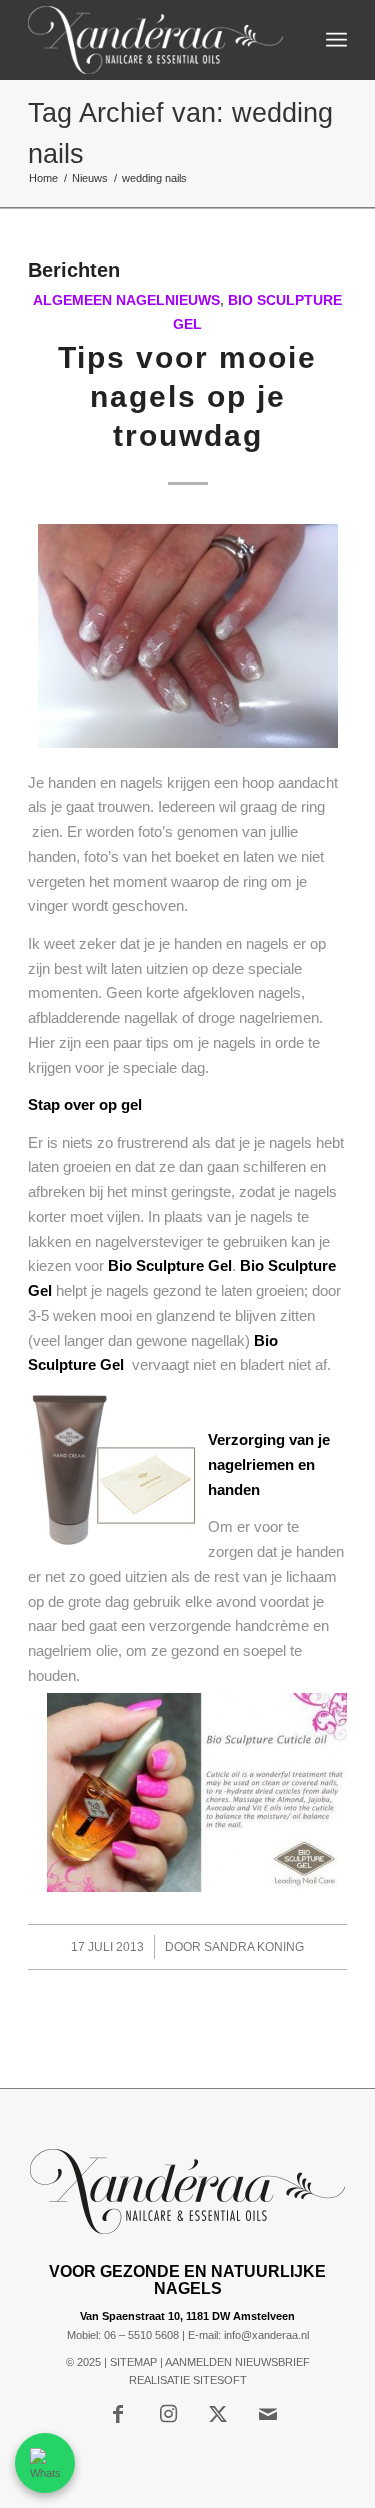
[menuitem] (336, 40)
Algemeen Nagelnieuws (126, 300)
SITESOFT (220, 2380)
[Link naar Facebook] (118, 2414)
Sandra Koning (254, 1947)
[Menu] (336, 40)
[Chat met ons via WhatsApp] (45, 2463)
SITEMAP (133, 2362)
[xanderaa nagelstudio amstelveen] (155, 40)
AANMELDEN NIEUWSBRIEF (237, 2362)
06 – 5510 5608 (141, 2335)
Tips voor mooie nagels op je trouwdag (187, 396)
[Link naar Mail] (268, 2414)
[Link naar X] (218, 2414)
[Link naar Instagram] (168, 2414)
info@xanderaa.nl (266, 2335)
